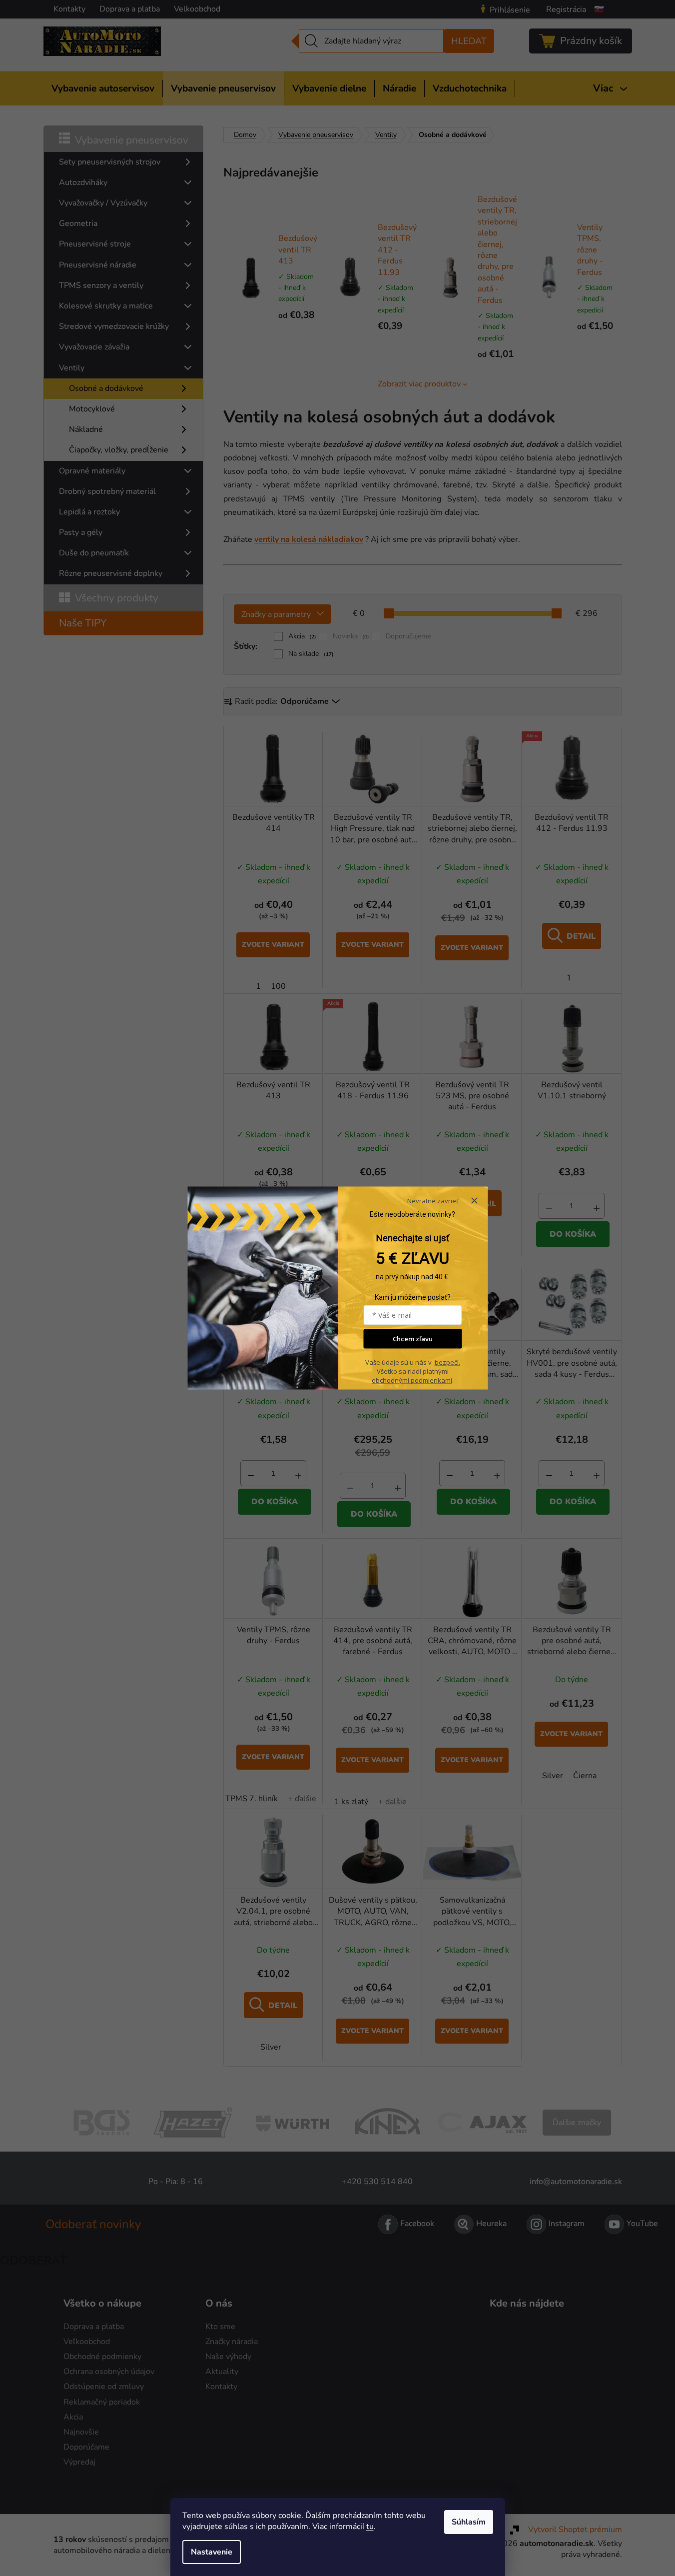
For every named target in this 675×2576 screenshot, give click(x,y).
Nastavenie (212, 2552)
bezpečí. (447, 1362)
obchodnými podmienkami (412, 1380)
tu (370, 2527)
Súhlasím (469, 2522)
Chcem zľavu (413, 1339)
